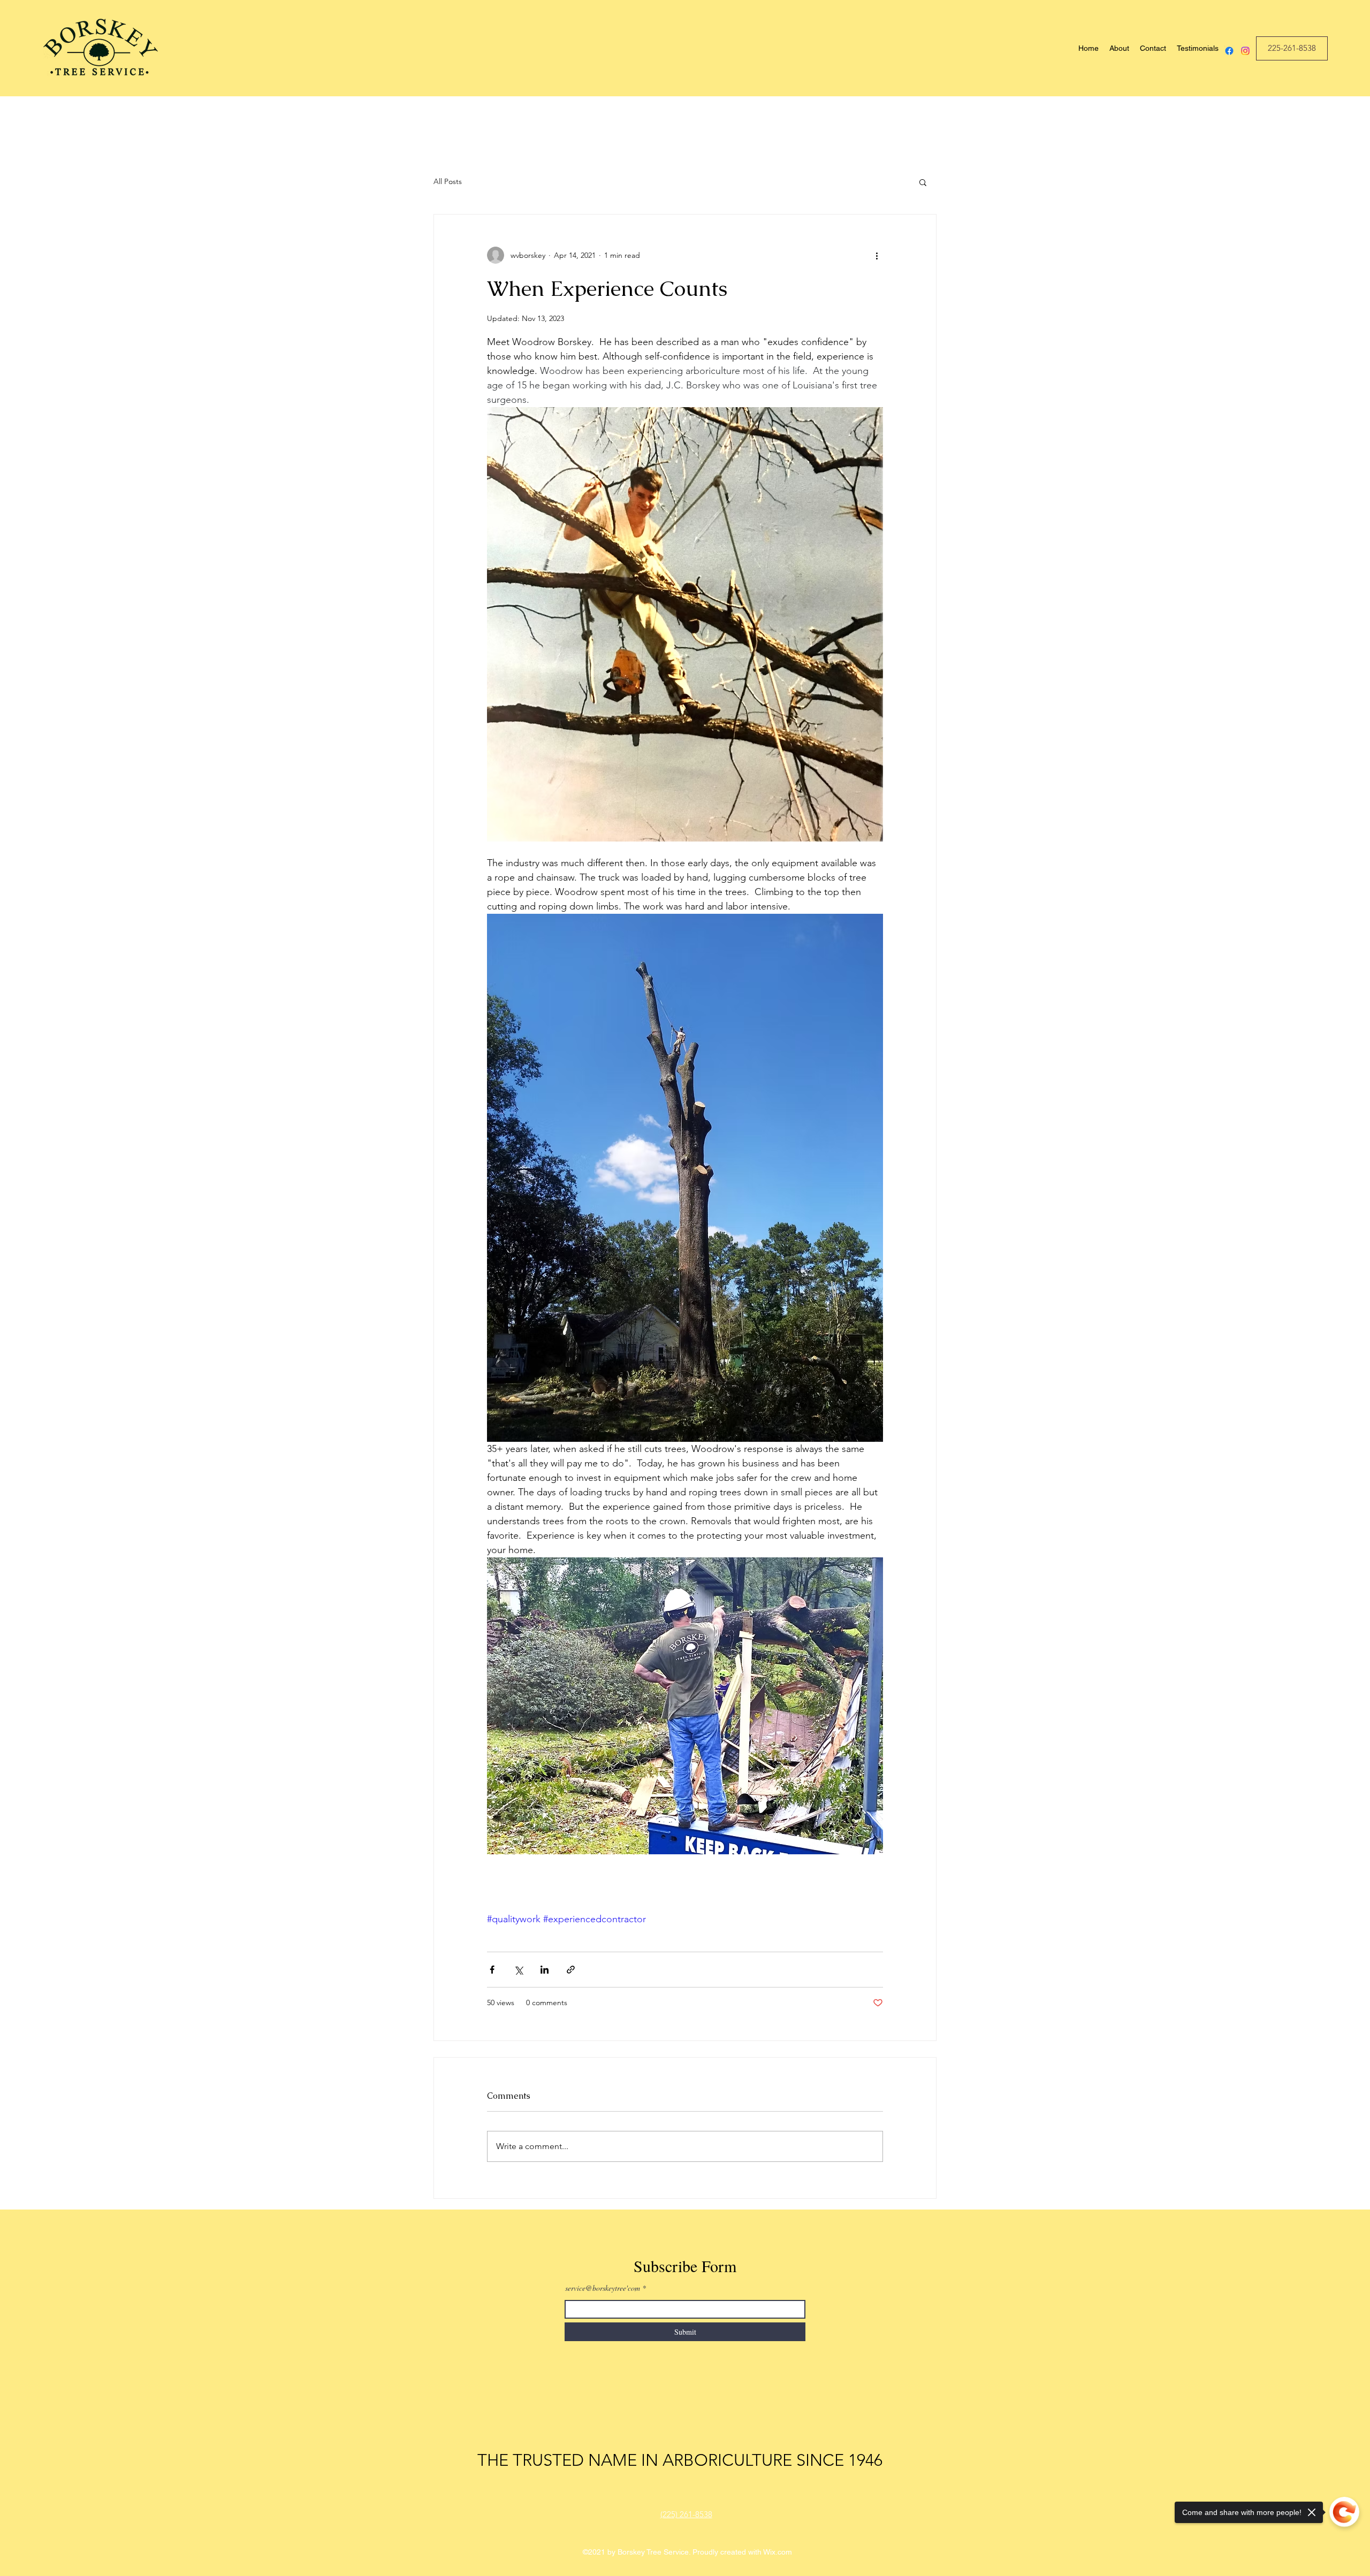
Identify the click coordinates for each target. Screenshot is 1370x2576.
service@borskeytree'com (603, 2288)
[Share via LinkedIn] (545, 1970)
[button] (923, 182)
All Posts (448, 181)
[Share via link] (571, 1970)
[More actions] (877, 255)
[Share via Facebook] (492, 1970)
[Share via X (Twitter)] (518, 1970)
